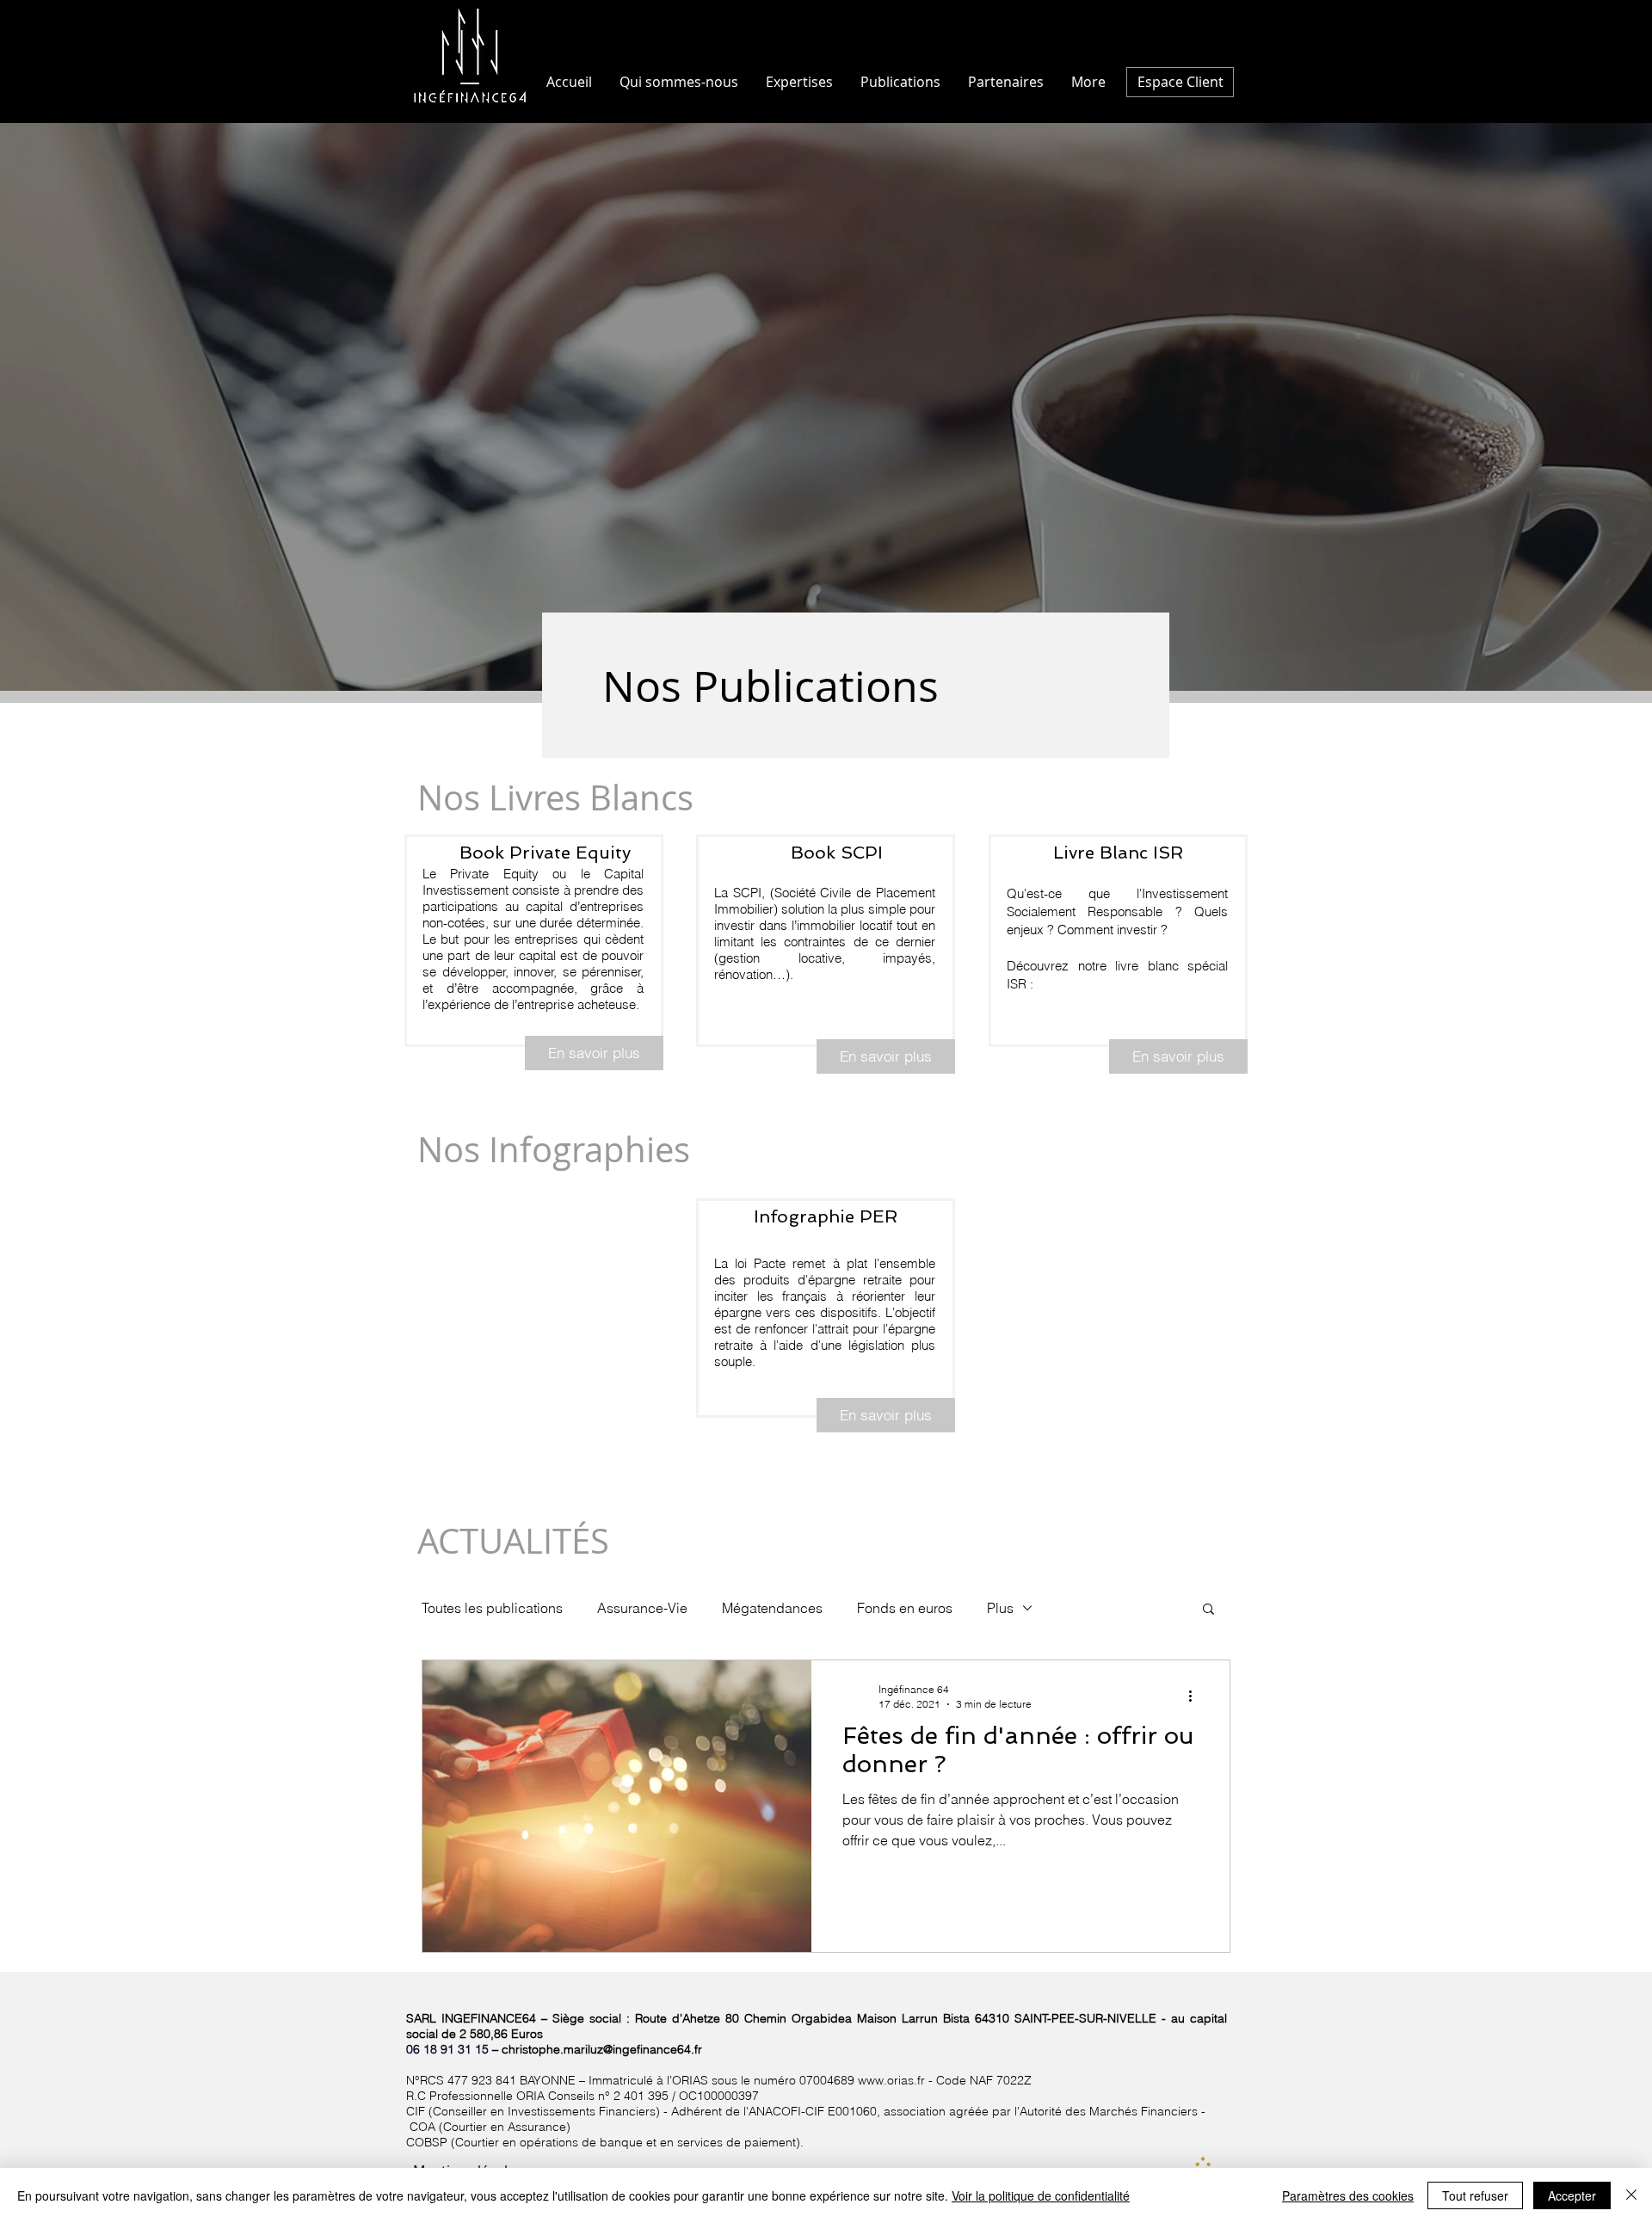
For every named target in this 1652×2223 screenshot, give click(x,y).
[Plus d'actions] (1196, 1696)
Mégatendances (772, 1608)
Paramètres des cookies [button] (1348, 2195)
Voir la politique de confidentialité (1041, 2195)
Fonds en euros (905, 1608)
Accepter (1572, 2195)
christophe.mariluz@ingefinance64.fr (602, 2049)
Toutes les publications (492, 1608)
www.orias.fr (891, 2080)
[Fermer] (1631, 2195)
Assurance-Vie (642, 1608)
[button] (1208, 1610)
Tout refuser (1475, 2195)
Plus (1000, 1608)
